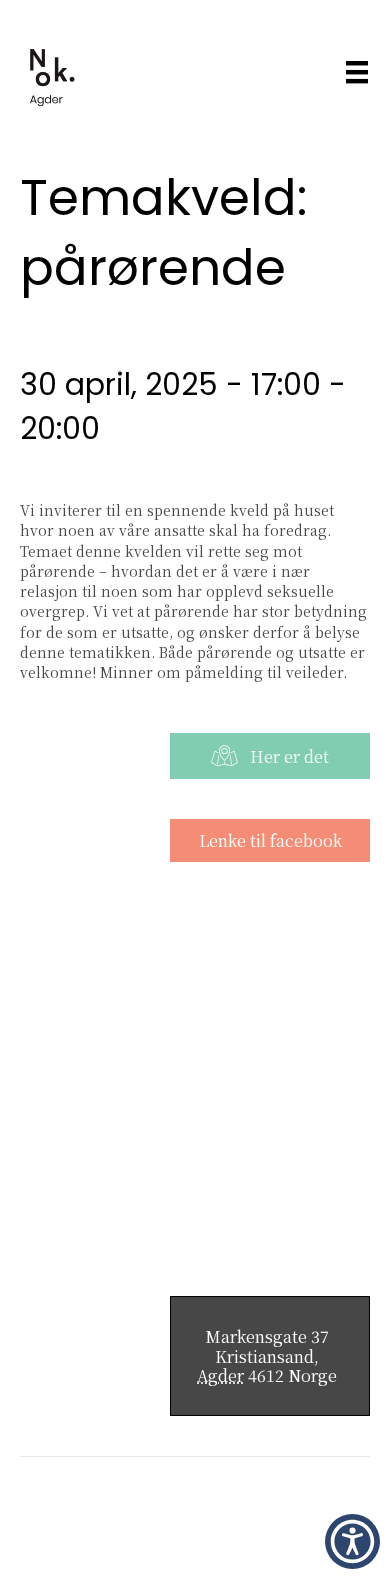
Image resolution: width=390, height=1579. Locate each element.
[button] (352, 1541)
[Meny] (357, 71)
